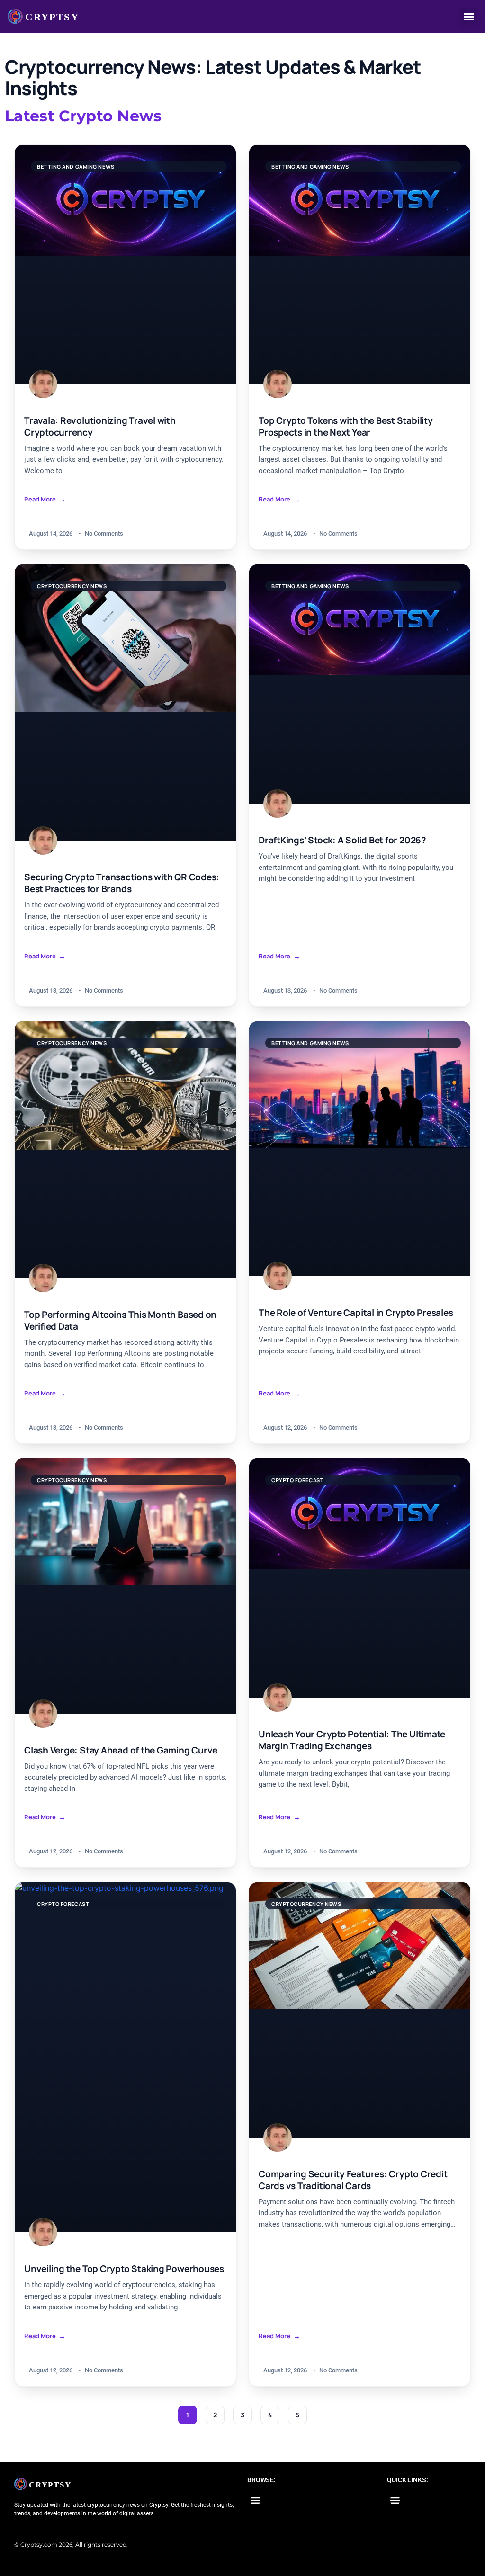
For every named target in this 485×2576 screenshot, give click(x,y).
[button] (469, 17)
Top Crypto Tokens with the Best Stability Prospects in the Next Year (346, 427)
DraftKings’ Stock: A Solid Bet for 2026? (342, 840)
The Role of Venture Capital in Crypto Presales (356, 1313)
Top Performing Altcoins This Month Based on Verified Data (120, 1321)
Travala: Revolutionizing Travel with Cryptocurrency (100, 427)
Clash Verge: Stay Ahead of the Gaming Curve (121, 1750)
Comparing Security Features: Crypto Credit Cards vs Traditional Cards (353, 2180)
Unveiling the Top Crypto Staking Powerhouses (124, 2269)
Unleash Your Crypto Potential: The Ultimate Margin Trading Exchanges (352, 1740)
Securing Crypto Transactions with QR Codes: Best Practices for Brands (122, 883)
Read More (40, 499)
